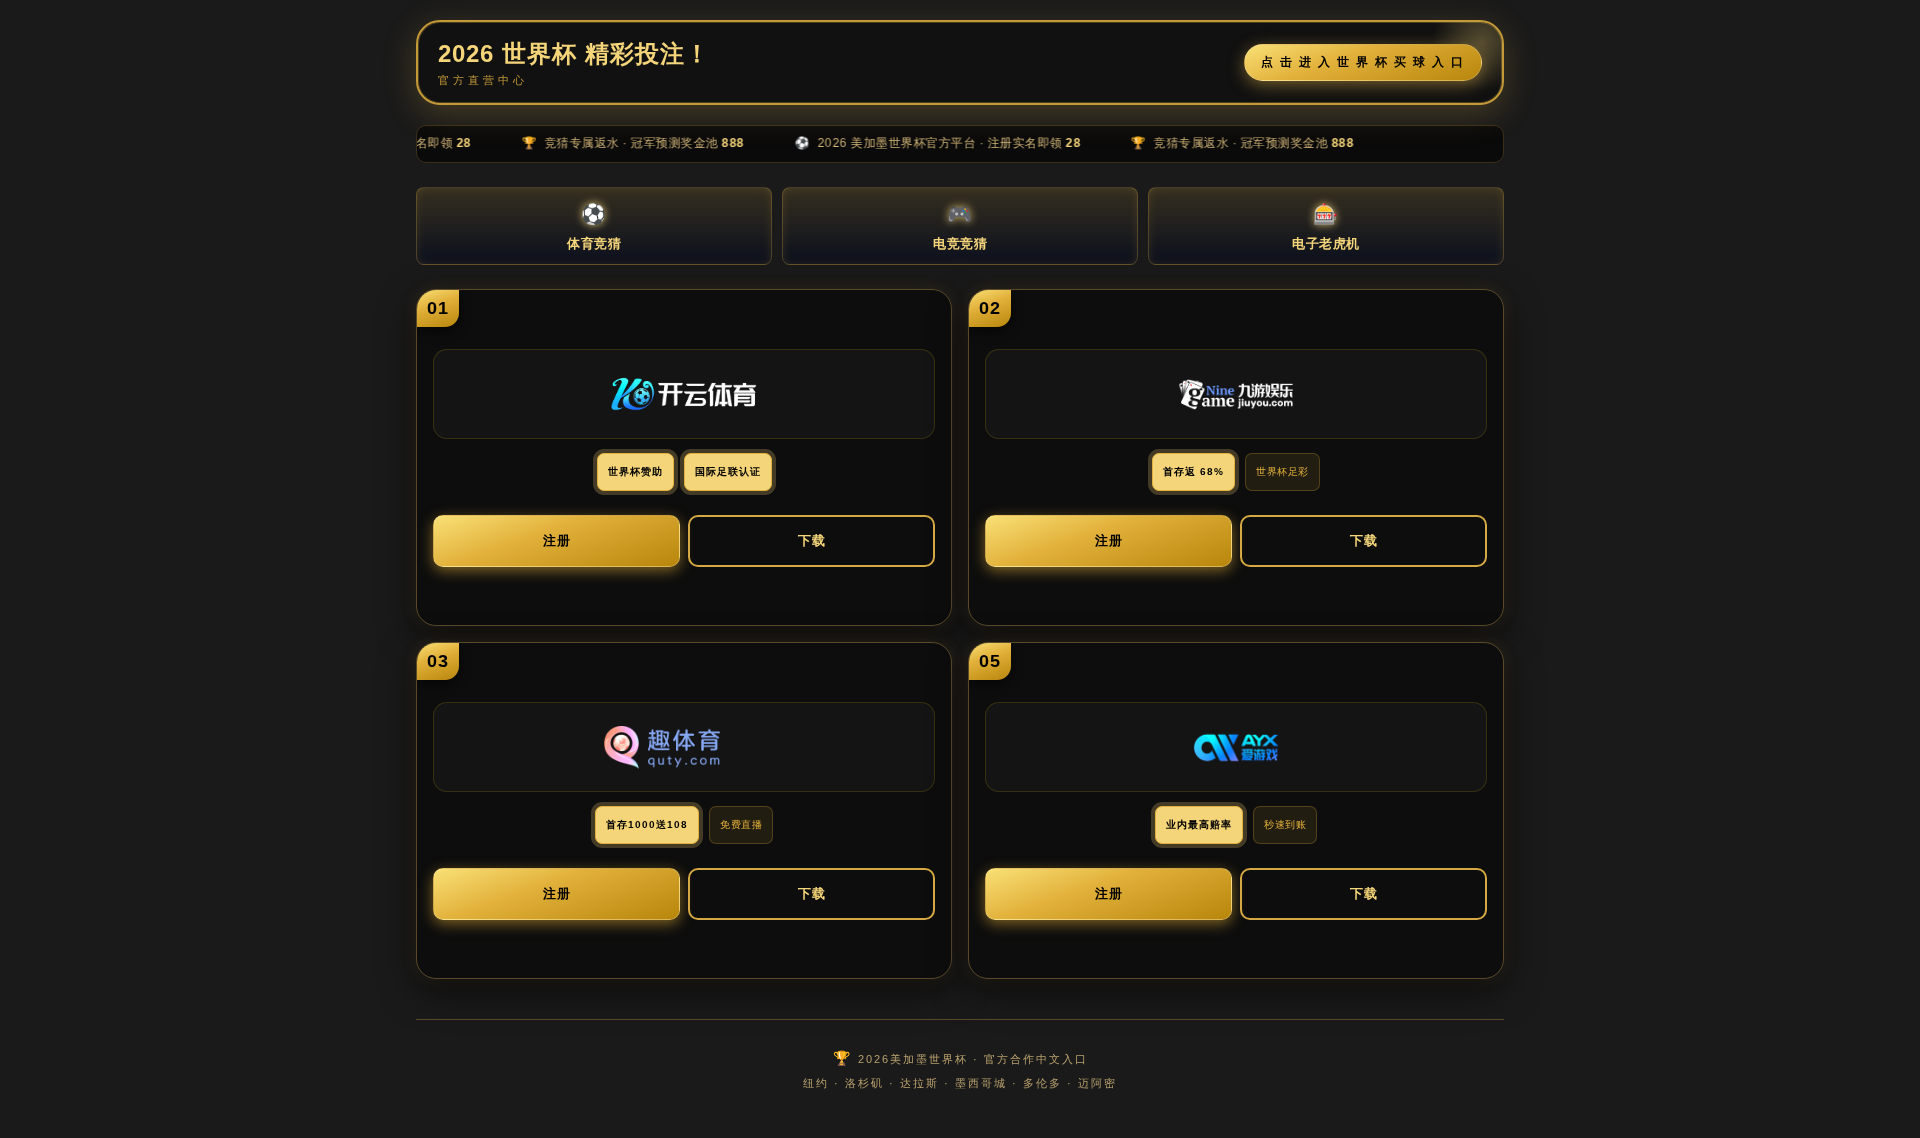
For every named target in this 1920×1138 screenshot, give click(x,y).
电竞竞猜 (960, 227)
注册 (557, 540)
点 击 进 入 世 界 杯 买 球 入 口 (1363, 62)
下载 (812, 540)
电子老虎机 (1326, 227)
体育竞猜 (594, 227)
